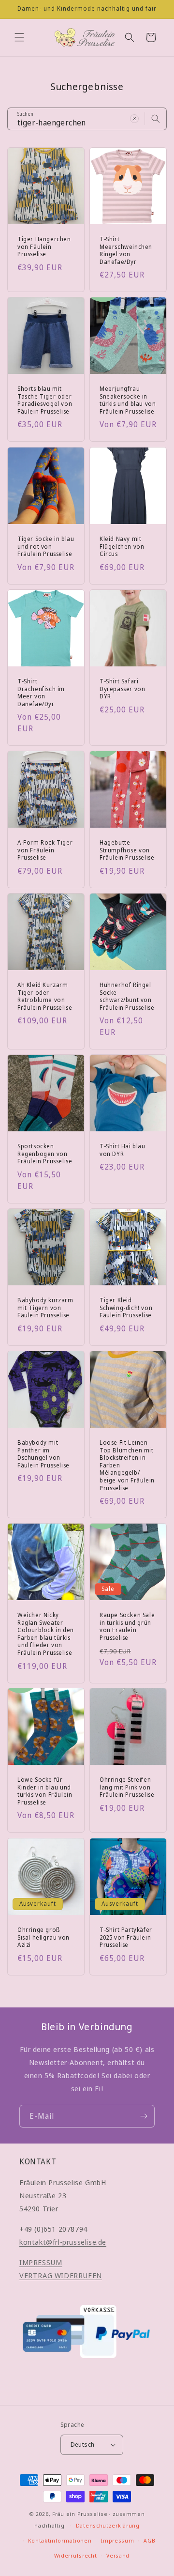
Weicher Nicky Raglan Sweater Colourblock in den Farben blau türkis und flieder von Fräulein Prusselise (46, 1634)
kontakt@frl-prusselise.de (63, 2242)
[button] (19, 37)
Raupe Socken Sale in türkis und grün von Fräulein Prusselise (127, 1626)
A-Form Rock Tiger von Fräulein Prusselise (45, 850)
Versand (118, 2555)
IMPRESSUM (41, 2262)
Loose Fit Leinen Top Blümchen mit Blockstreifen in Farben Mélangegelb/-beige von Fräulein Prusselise (127, 1465)
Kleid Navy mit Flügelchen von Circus (122, 547)
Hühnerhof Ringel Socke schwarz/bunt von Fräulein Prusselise (127, 996)
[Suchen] (156, 119)
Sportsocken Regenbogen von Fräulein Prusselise (45, 1154)
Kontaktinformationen (60, 2540)
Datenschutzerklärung (108, 2525)
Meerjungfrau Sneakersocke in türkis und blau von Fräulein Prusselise (128, 400)
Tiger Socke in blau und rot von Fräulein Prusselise (46, 547)
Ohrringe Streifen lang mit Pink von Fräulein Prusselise (127, 1787)
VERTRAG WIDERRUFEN (61, 2275)
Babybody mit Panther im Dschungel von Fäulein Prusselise (43, 1454)
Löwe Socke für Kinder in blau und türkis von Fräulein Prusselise (45, 1791)
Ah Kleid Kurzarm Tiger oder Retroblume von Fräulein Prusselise (45, 996)
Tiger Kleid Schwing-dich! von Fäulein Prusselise (126, 1308)
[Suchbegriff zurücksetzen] (134, 119)
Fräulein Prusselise (80, 2514)
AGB (149, 2540)
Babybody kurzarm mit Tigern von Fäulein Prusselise (45, 1308)
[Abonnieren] (144, 2116)
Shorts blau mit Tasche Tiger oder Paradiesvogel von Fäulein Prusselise (45, 400)
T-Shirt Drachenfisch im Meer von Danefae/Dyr (41, 693)
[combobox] (87, 119)
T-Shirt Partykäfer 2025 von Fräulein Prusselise (126, 1937)
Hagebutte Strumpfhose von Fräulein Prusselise (127, 850)
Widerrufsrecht (76, 2555)
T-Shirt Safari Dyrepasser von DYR (122, 689)
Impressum (117, 2540)
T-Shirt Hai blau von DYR (123, 1150)
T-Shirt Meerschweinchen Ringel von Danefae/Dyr (126, 250)
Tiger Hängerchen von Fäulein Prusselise (44, 247)
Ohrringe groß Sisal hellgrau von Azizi (43, 1937)
